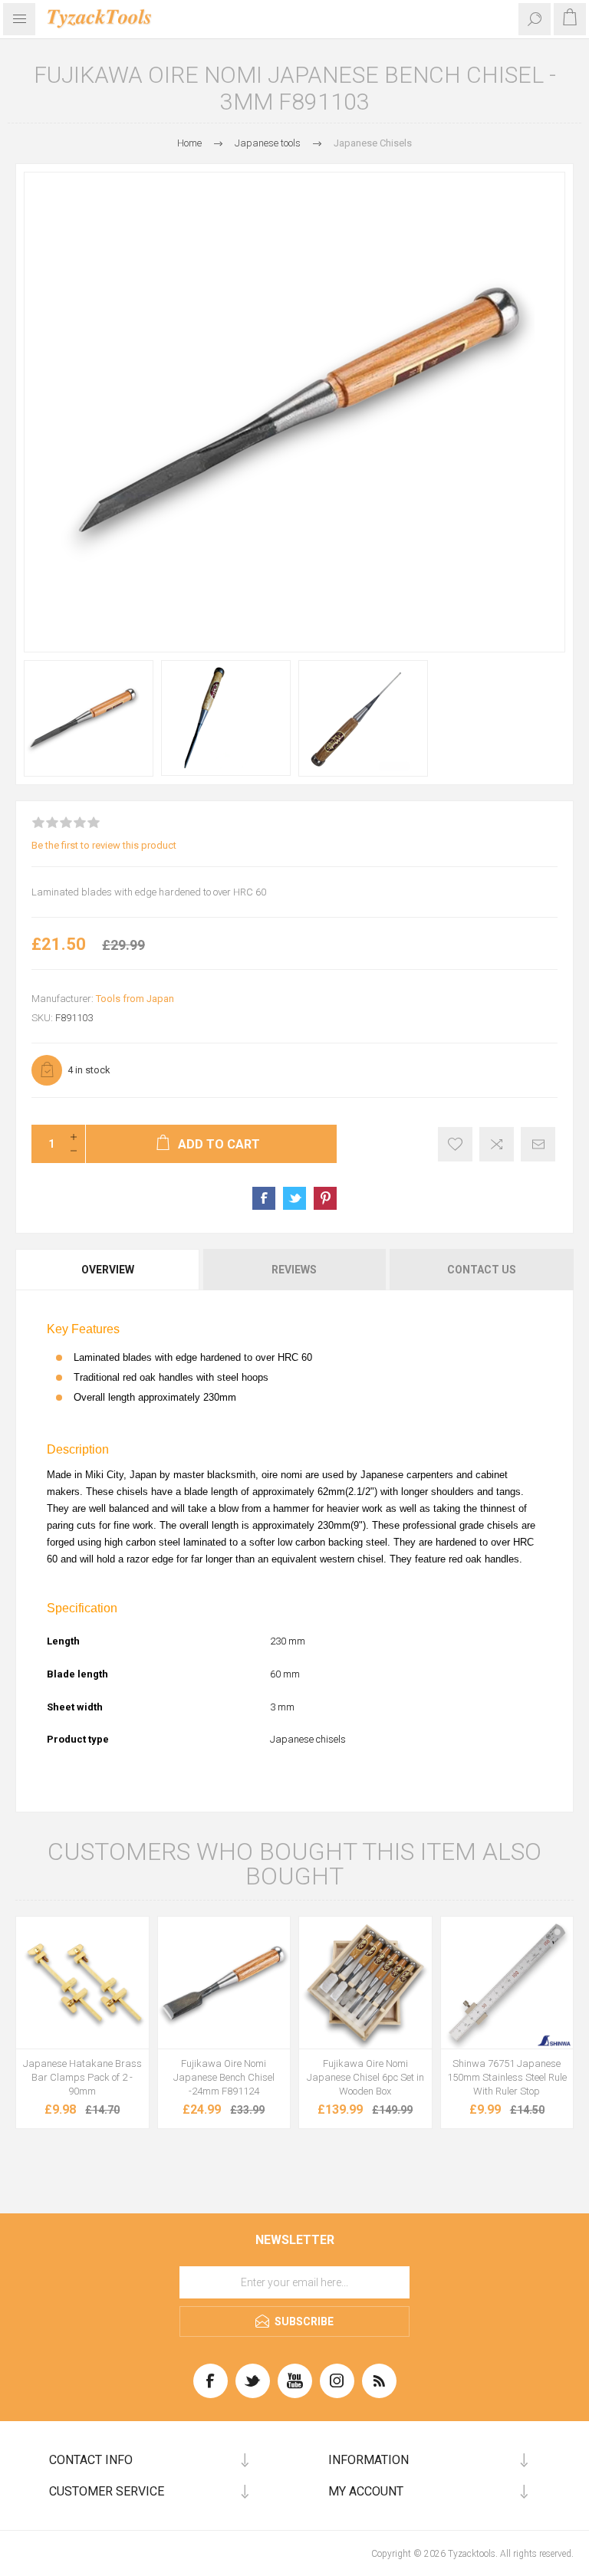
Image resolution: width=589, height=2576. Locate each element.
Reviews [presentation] (294, 1270)
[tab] (109, 1270)
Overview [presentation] (108, 1270)
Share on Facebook (264, 1198)
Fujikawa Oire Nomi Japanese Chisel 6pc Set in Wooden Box (365, 2077)
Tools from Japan (135, 999)
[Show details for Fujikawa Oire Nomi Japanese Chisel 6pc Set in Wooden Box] (365, 1983)
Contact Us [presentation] (482, 1270)
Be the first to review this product (104, 845)
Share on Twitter (294, 1198)
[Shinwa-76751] (507, 1983)
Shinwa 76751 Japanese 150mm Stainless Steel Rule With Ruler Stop (507, 2077)
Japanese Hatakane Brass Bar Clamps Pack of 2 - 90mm (82, 2077)
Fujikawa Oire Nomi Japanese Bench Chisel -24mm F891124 (224, 2077)
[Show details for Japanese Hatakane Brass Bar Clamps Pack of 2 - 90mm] (82, 1983)
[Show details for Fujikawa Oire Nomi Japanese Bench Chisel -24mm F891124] (224, 1983)
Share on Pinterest (325, 1198)
